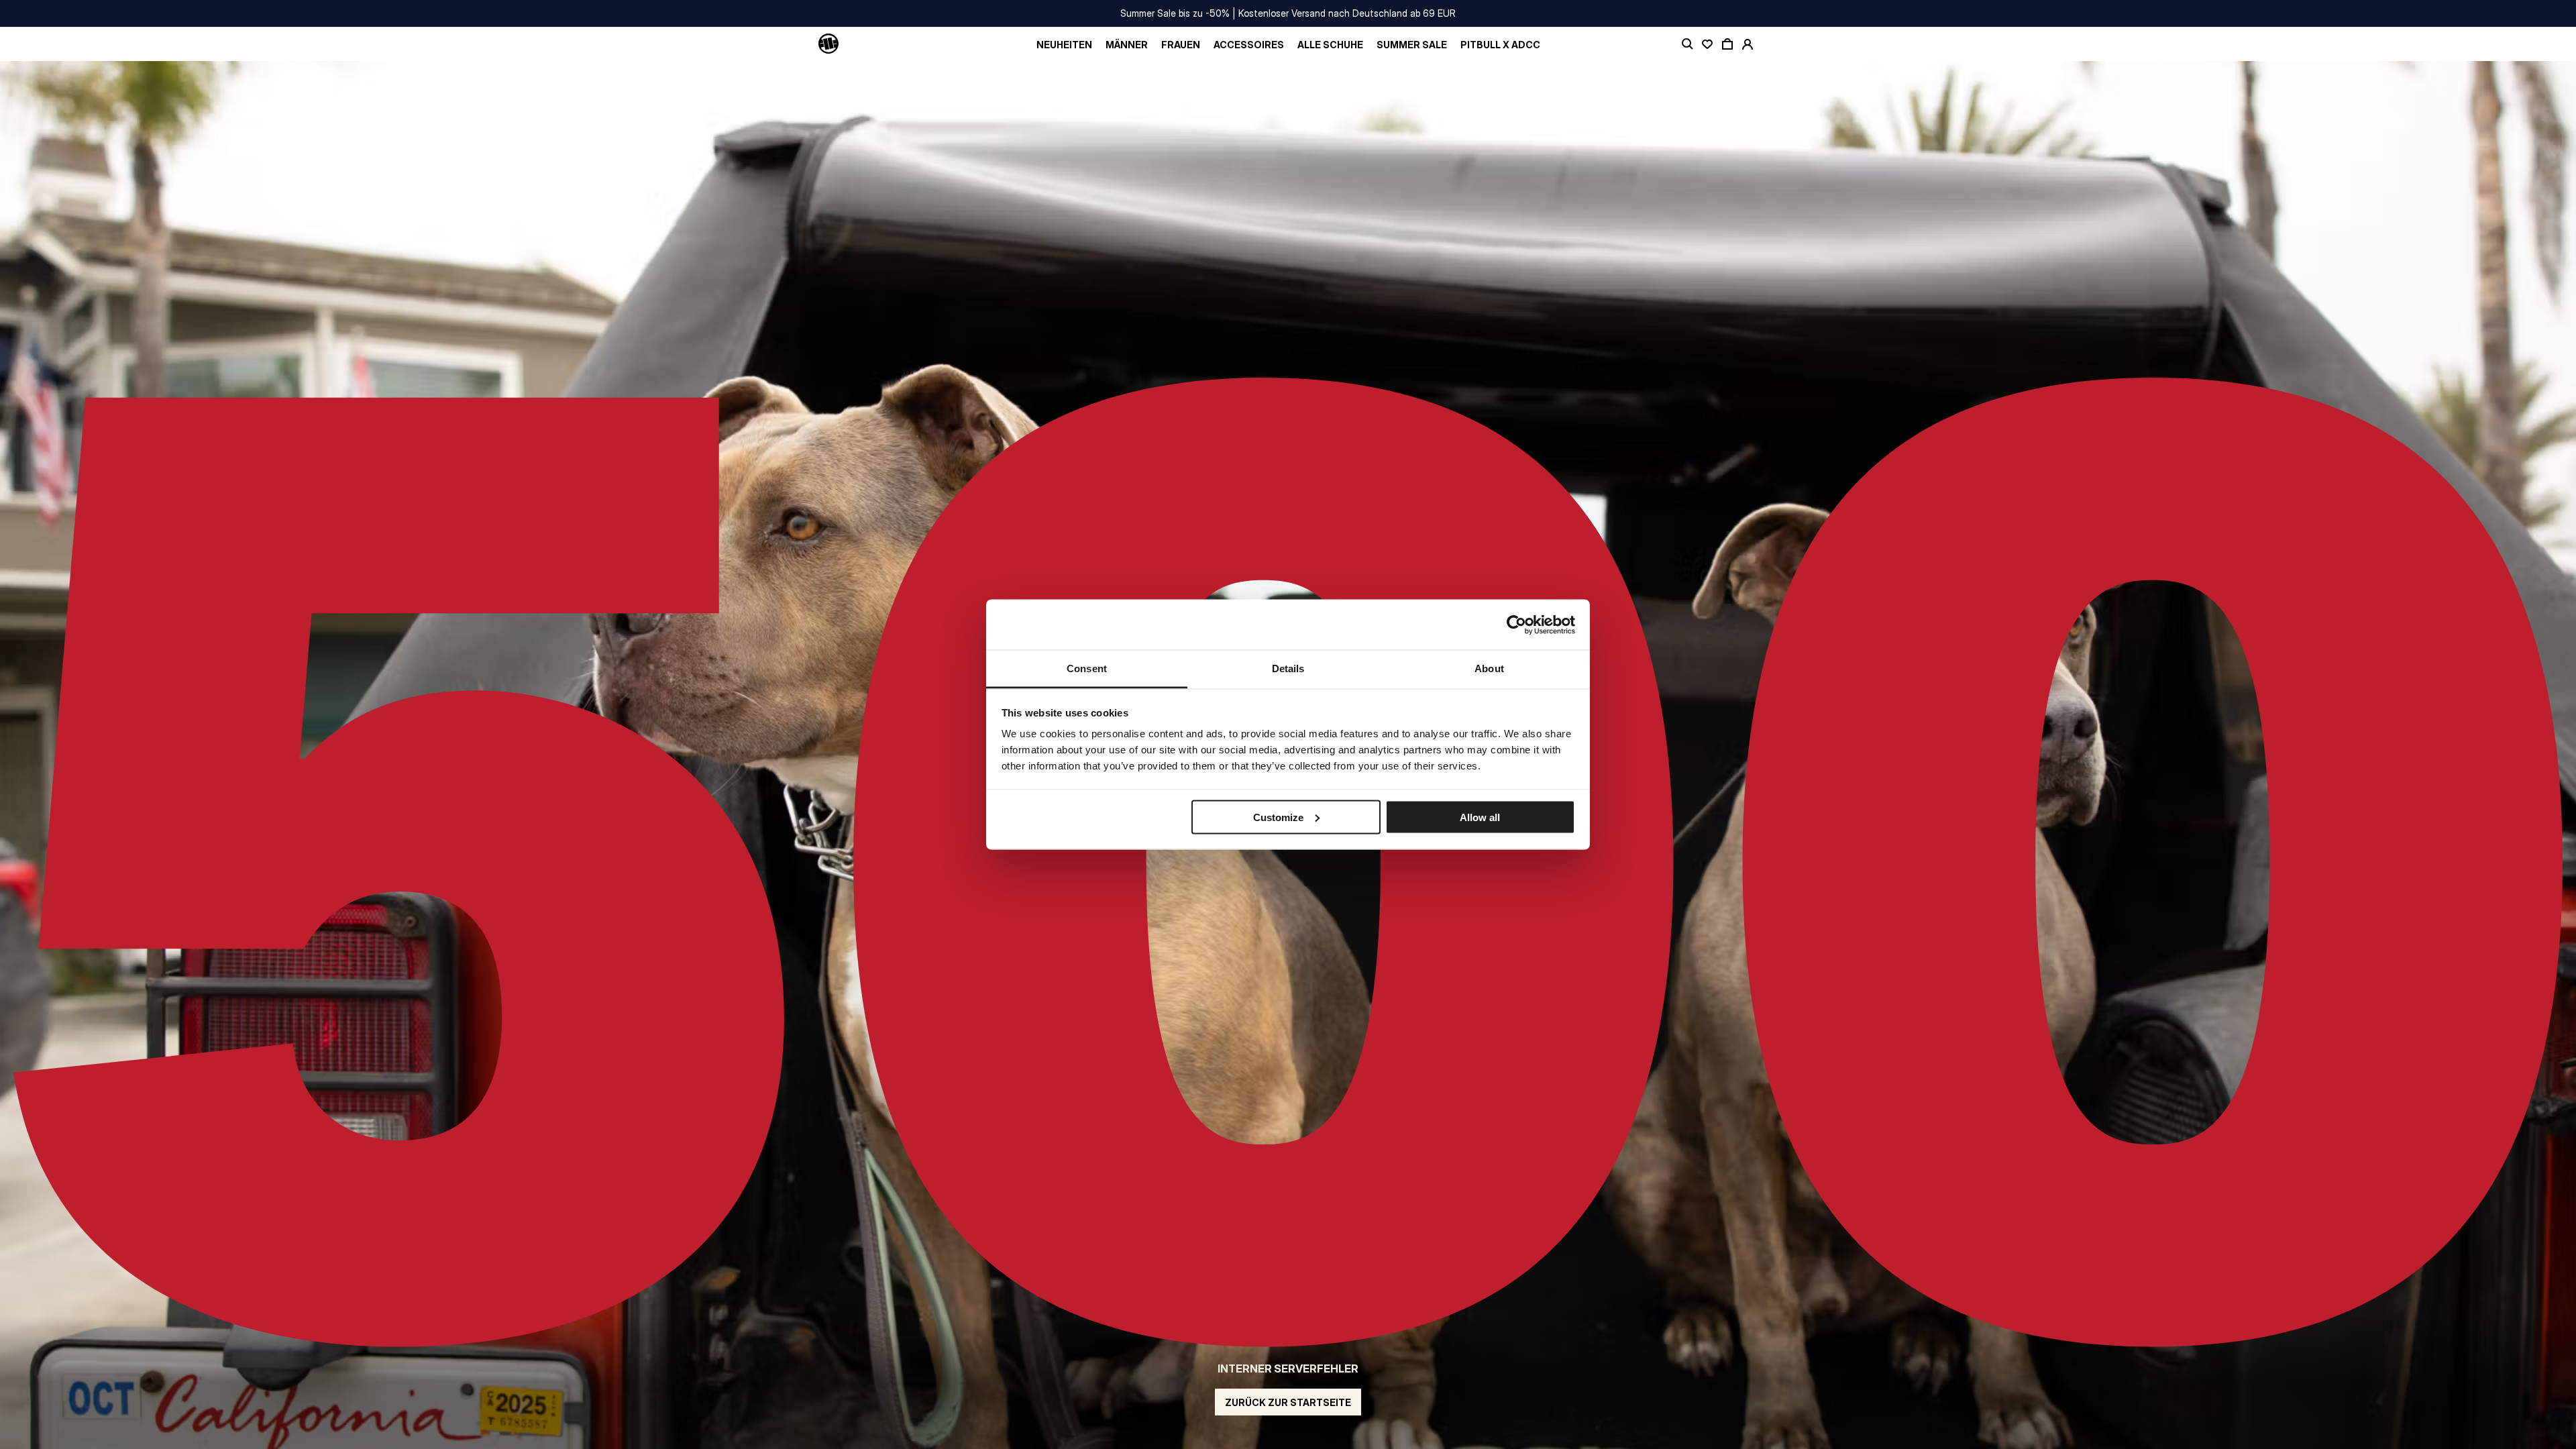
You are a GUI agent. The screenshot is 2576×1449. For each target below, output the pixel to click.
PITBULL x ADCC (1500, 45)
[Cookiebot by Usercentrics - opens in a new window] (1516, 625)
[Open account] (1748, 44)
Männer (1127, 45)
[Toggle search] (1687, 44)
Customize (1278, 817)
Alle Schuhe (1330, 45)
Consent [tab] (1087, 668)
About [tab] (1489, 668)
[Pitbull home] (828, 44)
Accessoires (1249, 45)
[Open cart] (1727, 44)
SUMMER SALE (1412, 45)
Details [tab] (1288, 668)
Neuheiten (1064, 45)
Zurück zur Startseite (1288, 1402)
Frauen (1181, 45)
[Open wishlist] (1707, 44)
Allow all (1480, 817)
